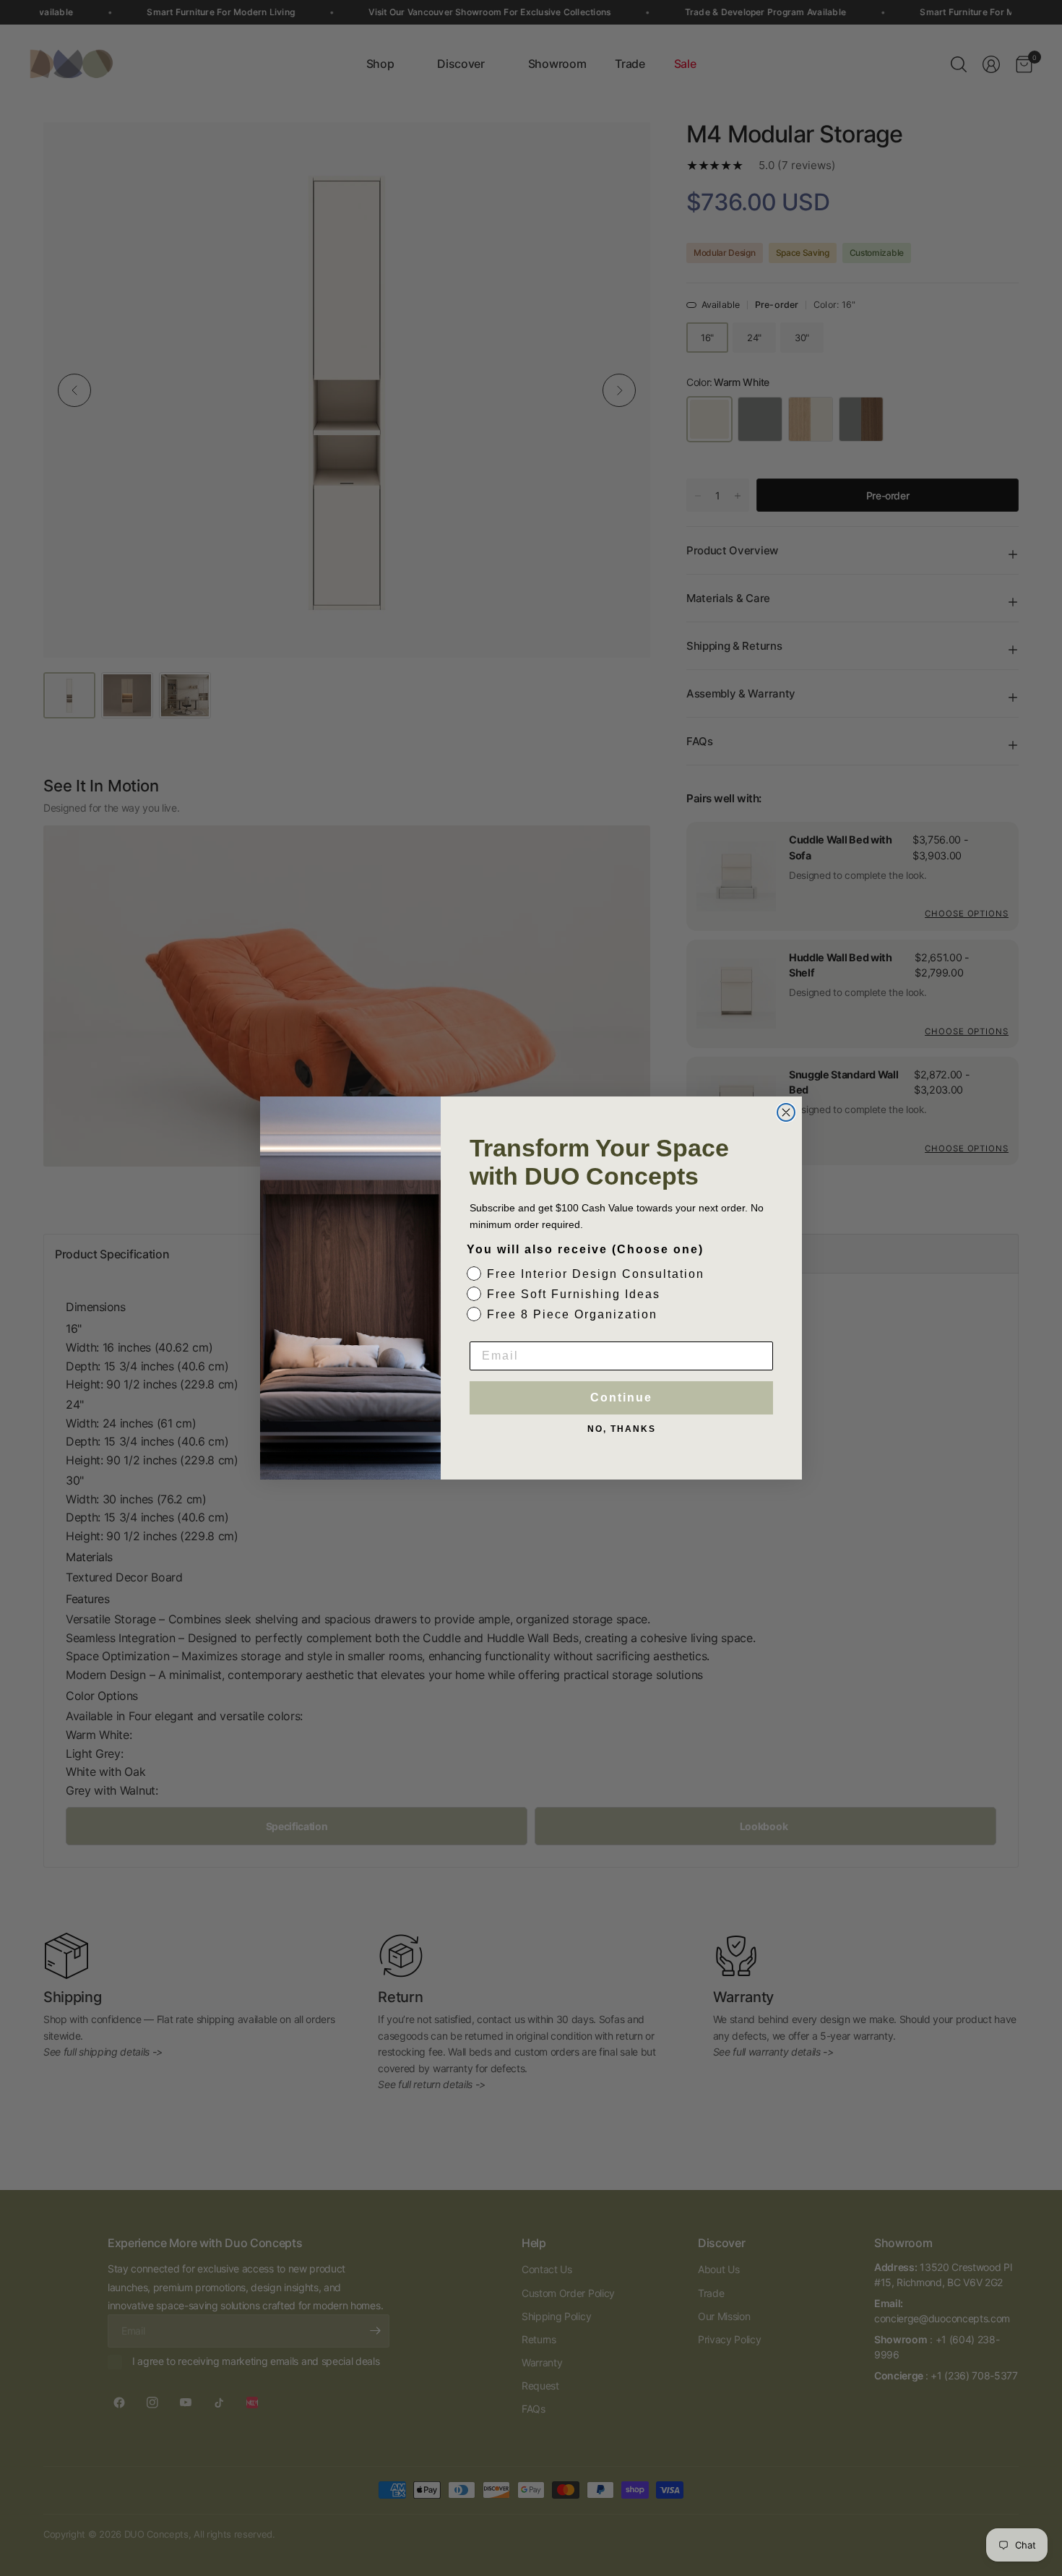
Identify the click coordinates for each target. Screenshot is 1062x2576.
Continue (621, 1398)
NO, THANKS (622, 1429)
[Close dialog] (786, 1112)
